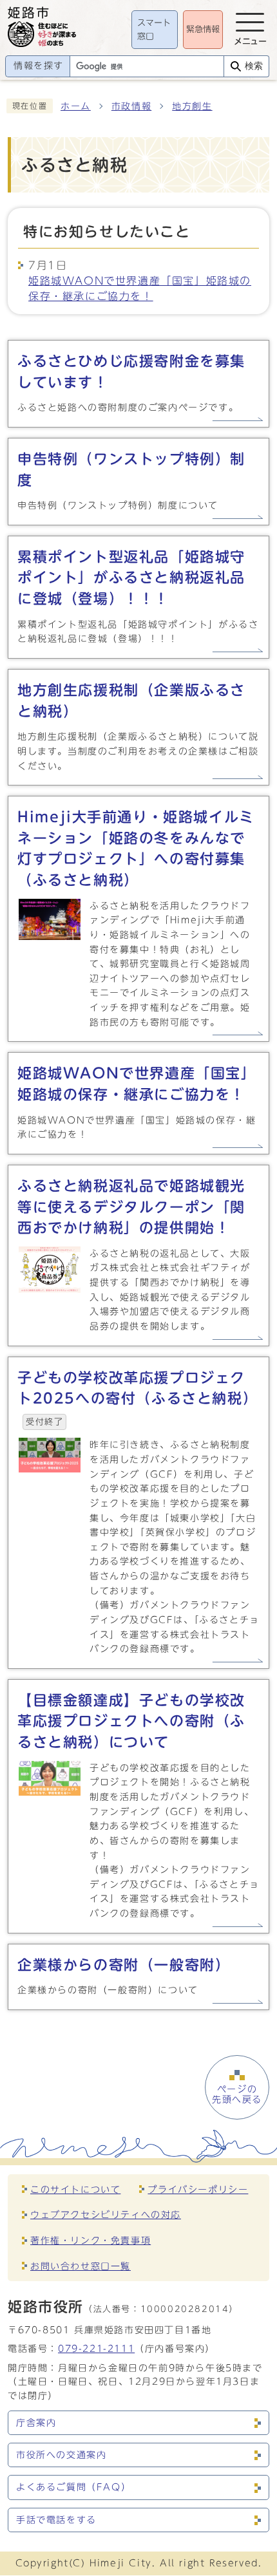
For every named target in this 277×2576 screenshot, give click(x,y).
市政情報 (131, 106)
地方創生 (192, 106)
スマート (154, 30)
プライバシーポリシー (198, 2189)
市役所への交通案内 (61, 2455)
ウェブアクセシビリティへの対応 (106, 2214)
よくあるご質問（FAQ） (73, 2487)
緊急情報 (203, 29)
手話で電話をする (56, 2520)
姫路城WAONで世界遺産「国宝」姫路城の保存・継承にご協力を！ (140, 288)
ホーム (76, 106)
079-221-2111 (96, 2348)
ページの (237, 2094)
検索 (254, 66)
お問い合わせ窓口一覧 (81, 2266)
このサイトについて (75, 2189)
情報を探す (39, 66)
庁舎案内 (36, 2423)
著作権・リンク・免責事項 (91, 2240)
